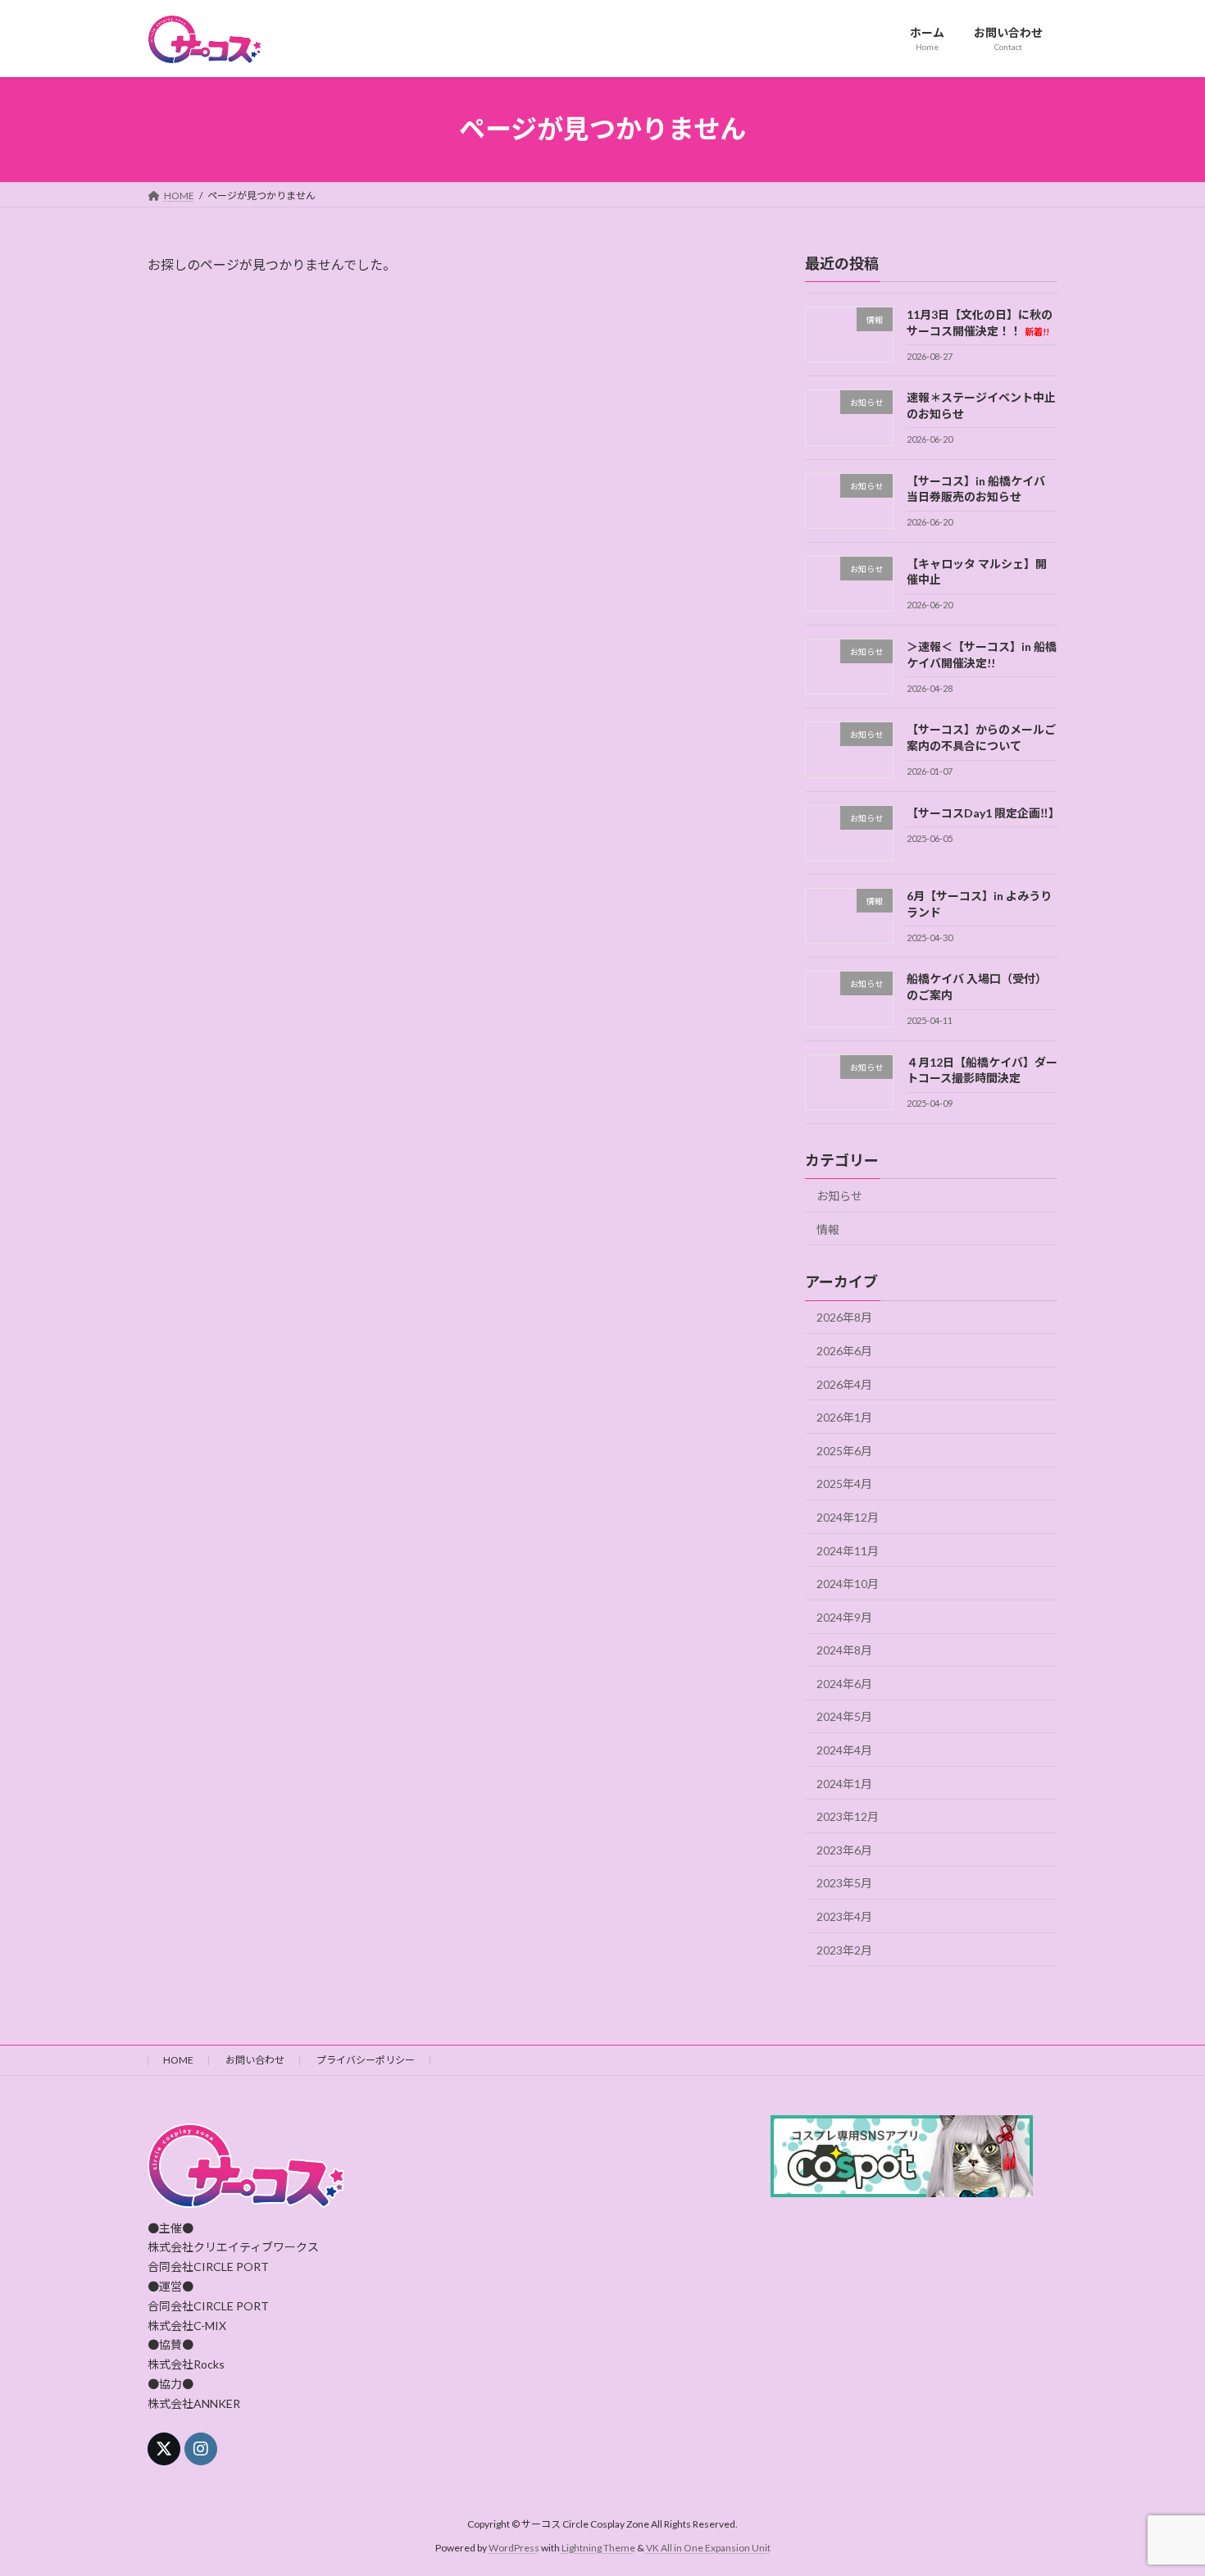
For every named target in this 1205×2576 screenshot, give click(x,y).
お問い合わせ (255, 2060)
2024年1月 (844, 1783)
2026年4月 (844, 1384)
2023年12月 (848, 1816)
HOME (178, 2060)
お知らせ (839, 1196)
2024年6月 (844, 1683)
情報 (828, 1229)
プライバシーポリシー (366, 2060)
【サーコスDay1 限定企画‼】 (983, 812)
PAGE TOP (1162, 2483)
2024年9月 (844, 1616)
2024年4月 (844, 1750)
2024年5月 (844, 1716)
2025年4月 (844, 1484)
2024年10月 (848, 1584)
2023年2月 (844, 1949)
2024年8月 (844, 1650)
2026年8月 (844, 1317)
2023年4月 (844, 1916)
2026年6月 (844, 1351)
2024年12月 (848, 1517)
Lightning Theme (598, 2548)
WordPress (514, 2548)
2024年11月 (848, 1550)
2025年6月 (844, 1450)
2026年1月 (844, 1417)
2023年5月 (844, 1883)
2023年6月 (844, 1849)
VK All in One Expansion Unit (708, 2548)
